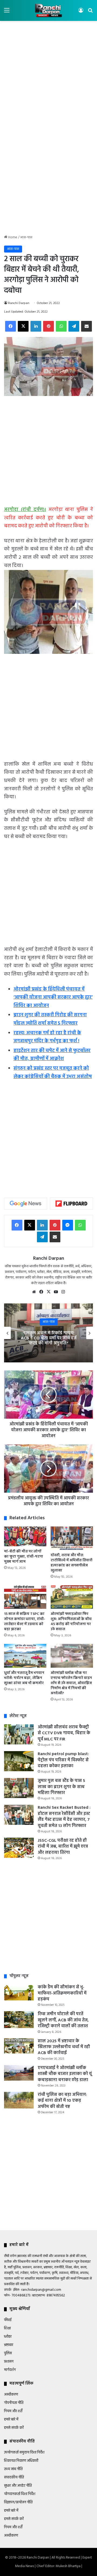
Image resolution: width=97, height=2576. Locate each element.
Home (12, 237)
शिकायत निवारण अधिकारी (21, 2461)
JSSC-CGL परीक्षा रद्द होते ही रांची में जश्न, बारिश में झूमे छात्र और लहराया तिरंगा (63, 1847)
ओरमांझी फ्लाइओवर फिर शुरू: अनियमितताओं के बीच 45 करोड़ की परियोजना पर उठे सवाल (71, 1622)
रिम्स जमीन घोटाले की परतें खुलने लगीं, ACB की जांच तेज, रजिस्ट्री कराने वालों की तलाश (63, 2020)
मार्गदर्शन (10, 2370)
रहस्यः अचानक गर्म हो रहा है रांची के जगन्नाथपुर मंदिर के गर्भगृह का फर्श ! (47, 1037)
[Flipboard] (71, 1204)
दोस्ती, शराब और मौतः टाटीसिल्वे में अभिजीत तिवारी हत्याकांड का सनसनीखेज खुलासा (72, 1563)
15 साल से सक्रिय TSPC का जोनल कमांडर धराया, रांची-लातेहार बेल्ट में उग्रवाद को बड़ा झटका (25, 1622)
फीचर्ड (8, 2320)
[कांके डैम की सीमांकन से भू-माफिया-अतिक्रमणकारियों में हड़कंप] (19, 1992)
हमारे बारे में (11, 2420)
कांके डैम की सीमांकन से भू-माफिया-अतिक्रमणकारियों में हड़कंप (62, 1993)
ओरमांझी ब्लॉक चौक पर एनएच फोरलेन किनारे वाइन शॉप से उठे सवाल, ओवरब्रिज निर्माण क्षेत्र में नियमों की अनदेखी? (71, 1683)
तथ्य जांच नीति (13, 2469)
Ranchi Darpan (19, 303)
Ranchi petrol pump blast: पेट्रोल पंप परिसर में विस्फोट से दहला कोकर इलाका (63, 1760)
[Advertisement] (48, 75)
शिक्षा (7, 2328)
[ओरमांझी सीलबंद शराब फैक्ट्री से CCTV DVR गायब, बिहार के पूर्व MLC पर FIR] (19, 1734)
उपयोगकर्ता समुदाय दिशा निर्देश (24, 2453)
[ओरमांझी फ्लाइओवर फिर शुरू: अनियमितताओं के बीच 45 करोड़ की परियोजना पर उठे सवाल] (72, 1597)
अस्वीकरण (11, 2395)
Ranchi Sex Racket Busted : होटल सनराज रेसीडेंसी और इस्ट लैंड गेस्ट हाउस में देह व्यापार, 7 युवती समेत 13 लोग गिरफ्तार (64, 1817)
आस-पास (26, 237)
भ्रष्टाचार (9, 2345)
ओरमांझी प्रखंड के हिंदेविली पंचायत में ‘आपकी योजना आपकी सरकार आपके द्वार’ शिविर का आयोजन (53, 998)
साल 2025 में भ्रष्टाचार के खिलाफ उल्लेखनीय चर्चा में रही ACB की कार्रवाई (64, 2047)
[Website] (34, 1292)
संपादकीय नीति (14, 2477)
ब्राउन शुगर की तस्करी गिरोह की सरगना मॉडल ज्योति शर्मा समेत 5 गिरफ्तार (50, 1019)
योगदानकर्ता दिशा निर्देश (20, 2494)
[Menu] (7, 12)
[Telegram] (74, 326)
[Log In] (81, 12)
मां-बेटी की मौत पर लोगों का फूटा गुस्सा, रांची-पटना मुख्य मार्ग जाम (24, 1557)
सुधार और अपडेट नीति (18, 2486)
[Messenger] (68, 1225)
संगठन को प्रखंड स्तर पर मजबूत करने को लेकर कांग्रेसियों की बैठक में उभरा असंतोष (53, 1073)
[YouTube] (56, 1292)
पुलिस (8, 2353)
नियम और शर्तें (13, 2411)
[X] (23, 326)
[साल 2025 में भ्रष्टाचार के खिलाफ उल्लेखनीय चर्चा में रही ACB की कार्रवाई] (19, 2046)
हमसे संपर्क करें (14, 2428)
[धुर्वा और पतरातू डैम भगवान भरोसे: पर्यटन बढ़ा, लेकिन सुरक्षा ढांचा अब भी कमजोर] (25, 1656)
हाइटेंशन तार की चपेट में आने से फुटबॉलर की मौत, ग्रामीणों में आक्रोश (52, 1055)
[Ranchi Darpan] (48, 10)
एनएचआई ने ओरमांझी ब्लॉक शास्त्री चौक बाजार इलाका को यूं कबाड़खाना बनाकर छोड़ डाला (65, 2074)
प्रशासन (9, 2362)
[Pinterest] (48, 326)
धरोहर (8, 2337)
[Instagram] (63, 1292)
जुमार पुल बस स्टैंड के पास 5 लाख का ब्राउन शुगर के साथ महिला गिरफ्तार (61, 1787)
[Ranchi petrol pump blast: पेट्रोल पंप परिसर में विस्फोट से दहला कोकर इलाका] (19, 1761)
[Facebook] (11, 326)
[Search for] (90, 12)
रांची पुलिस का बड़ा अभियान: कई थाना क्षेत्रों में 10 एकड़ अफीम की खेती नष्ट (62, 2101)
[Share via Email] (86, 326)
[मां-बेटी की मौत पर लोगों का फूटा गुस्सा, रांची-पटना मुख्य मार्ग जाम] (25, 1536)
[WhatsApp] (61, 326)
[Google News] (26, 1204)
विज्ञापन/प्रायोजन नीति (18, 2502)
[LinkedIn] (36, 326)
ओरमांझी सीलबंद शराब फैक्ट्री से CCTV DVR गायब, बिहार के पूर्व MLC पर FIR (64, 1733)
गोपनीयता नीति (14, 2403)
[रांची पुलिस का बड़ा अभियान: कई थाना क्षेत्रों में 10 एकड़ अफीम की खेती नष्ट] (19, 2100)
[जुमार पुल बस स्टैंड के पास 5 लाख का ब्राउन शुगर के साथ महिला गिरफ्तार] (19, 1788)
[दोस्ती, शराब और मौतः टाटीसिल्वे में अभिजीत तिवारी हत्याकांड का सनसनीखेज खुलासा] (72, 1538)
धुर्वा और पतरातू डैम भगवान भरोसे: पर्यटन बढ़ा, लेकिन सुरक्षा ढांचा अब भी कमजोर (24, 1678)
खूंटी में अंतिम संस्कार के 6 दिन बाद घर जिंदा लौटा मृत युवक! (49, 1338)
